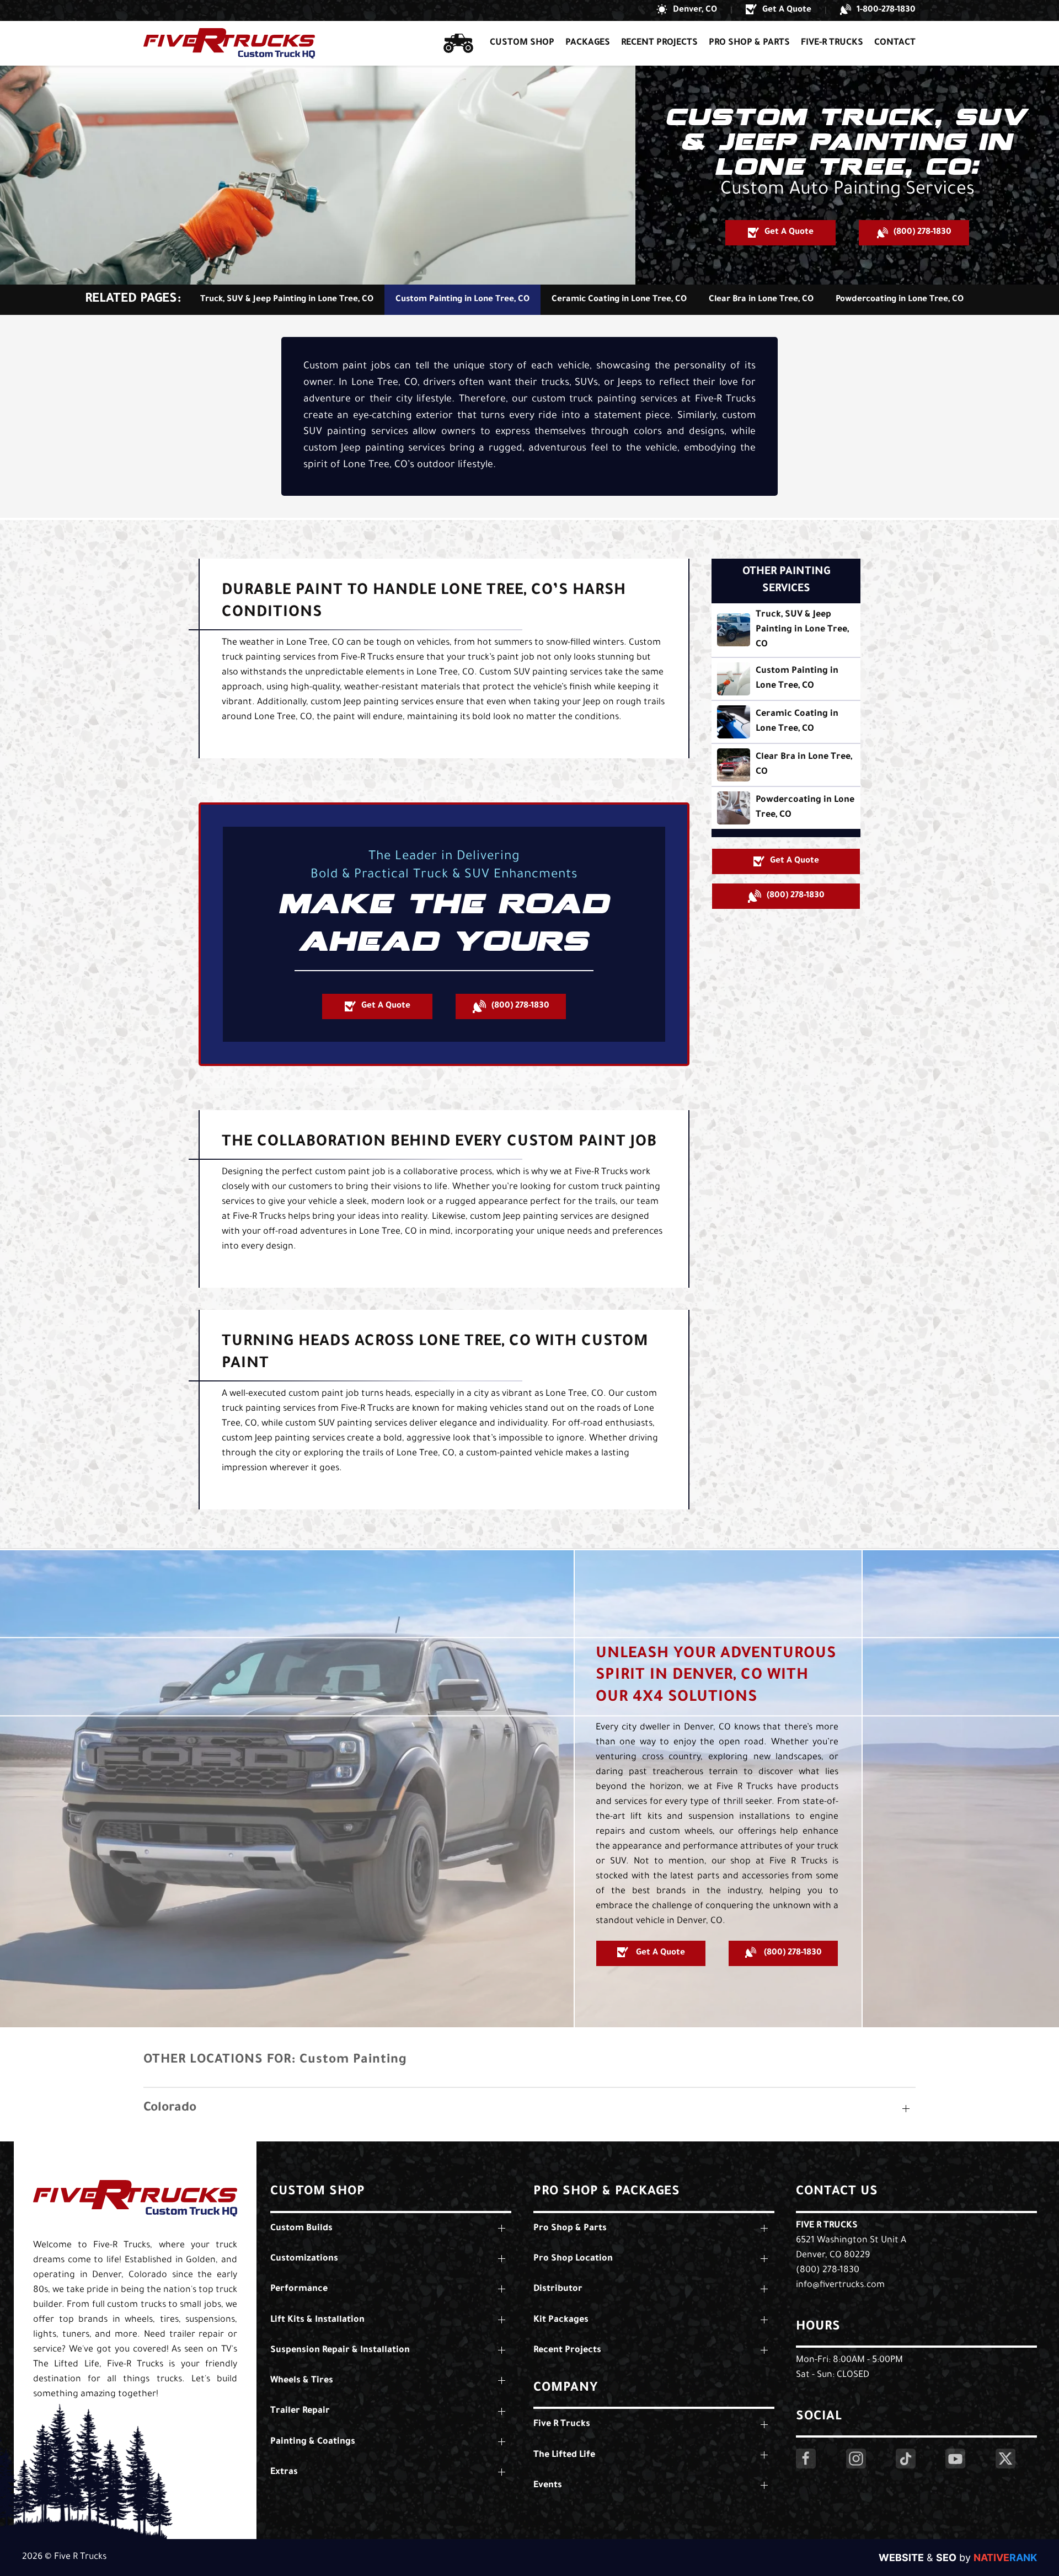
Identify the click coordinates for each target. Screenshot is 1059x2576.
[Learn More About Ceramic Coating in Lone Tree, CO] (786, 722)
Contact (895, 43)
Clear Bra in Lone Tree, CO (761, 300)
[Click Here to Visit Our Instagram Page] (856, 2459)
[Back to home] (229, 43)
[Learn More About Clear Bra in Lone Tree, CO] (786, 765)
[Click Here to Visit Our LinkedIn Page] (906, 2459)
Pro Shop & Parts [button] (749, 43)
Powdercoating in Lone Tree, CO (900, 300)
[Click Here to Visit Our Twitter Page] (1005, 2459)
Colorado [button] (170, 2109)
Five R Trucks (827, 2226)
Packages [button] (588, 43)
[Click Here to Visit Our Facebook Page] (806, 2459)
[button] (687, 10)
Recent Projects (659, 43)
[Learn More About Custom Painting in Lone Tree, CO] (786, 679)
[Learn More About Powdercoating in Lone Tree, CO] (786, 808)
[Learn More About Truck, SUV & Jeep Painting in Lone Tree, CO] (786, 630)
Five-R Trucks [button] (832, 43)
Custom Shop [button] (522, 43)
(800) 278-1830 (828, 2270)
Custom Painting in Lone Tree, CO (462, 300)
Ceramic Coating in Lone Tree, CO (619, 300)
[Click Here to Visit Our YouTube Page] (955, 2459)
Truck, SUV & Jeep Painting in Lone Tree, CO (287, 300)
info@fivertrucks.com (840, 2285)
